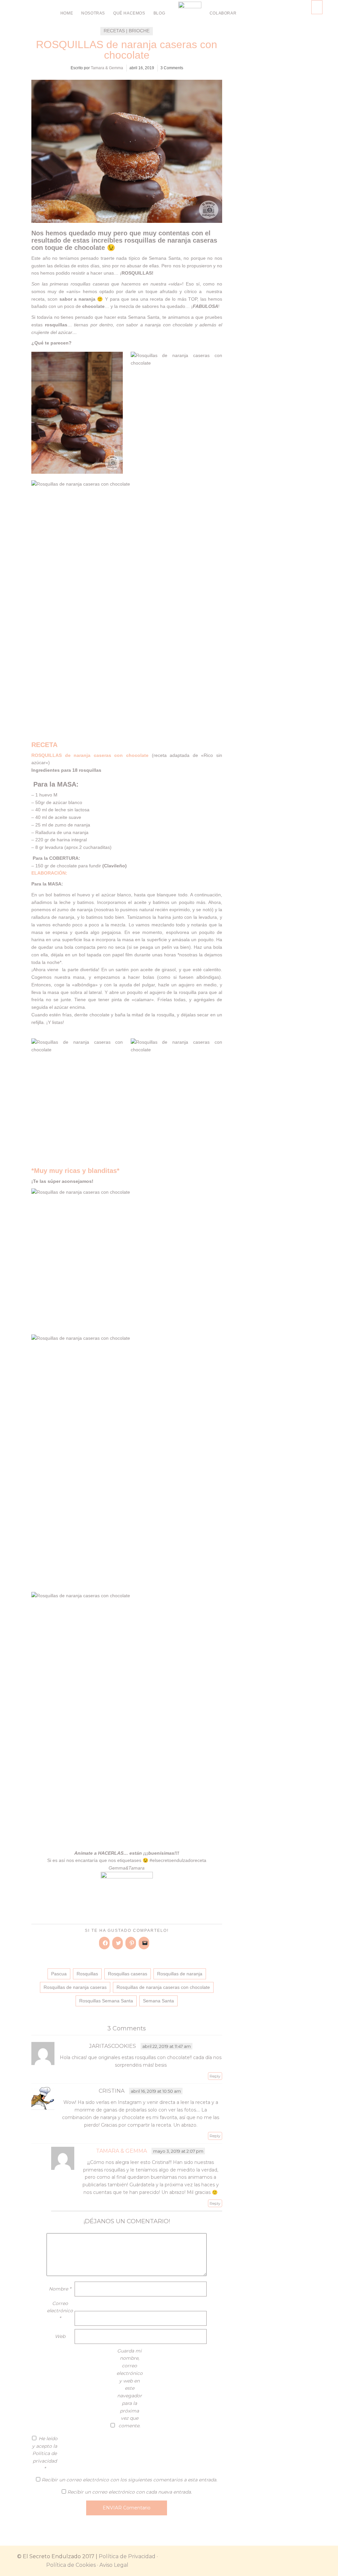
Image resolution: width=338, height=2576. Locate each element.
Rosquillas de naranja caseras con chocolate (163, 1987)
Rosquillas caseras (128, 1974)
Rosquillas (87, 1974)
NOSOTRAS (93, 13)
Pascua (59, 1974)
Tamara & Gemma (107, 68)
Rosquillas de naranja (180, 1974)
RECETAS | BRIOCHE (127, 31)
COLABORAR (223, 13)
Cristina (112, 2091)
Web (60, 2336)
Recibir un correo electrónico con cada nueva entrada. (130, 2492)
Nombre (60, 2289)
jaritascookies (113, 2046)
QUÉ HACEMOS (129, 13)
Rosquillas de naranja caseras (75, 1987)
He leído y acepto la (45, 2454)
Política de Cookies (71, 2565)
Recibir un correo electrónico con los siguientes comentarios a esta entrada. (129, 2480)
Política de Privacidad (127, 2556)
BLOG (159, 13)
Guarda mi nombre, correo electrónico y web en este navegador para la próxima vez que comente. (130, 2388)
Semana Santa (158, 2001)
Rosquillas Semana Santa (106, 2001)
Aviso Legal (114, 2565)
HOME (67, 13)
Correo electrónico (60, 2311)
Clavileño (115, 866)
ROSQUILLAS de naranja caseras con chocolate (127, 50)
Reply (215, 2076)
